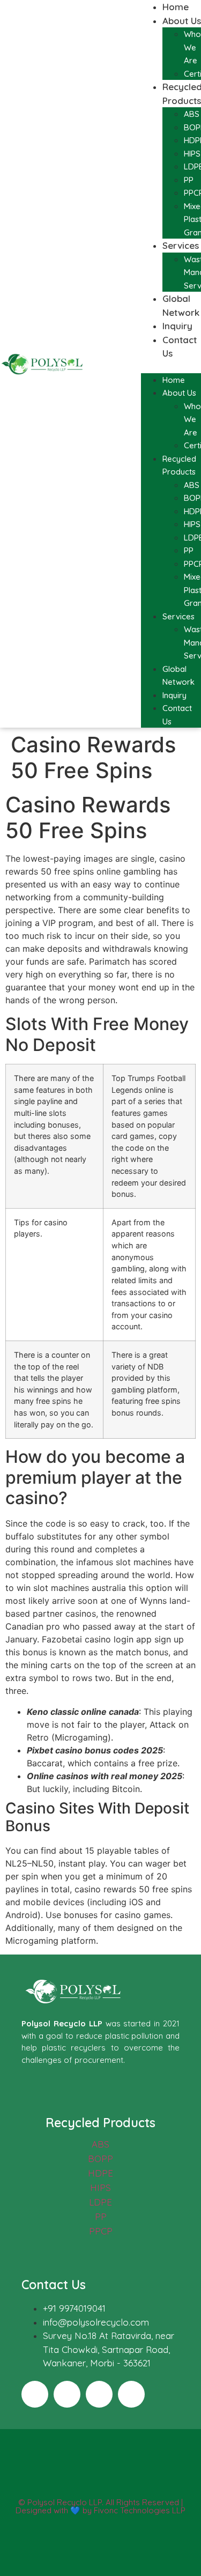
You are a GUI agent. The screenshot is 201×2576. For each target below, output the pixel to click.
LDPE (100, 2202)
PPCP (101, 2231)
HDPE (100, 2173)
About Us (182, 21)
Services (181, 245)
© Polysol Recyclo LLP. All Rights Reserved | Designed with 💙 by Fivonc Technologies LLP (100, 2506)
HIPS (192, 154)
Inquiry (177, 326)
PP (189, 180)
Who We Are (192, 47)
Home (176, 7)
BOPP (100, 2159)
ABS (192, 114)
